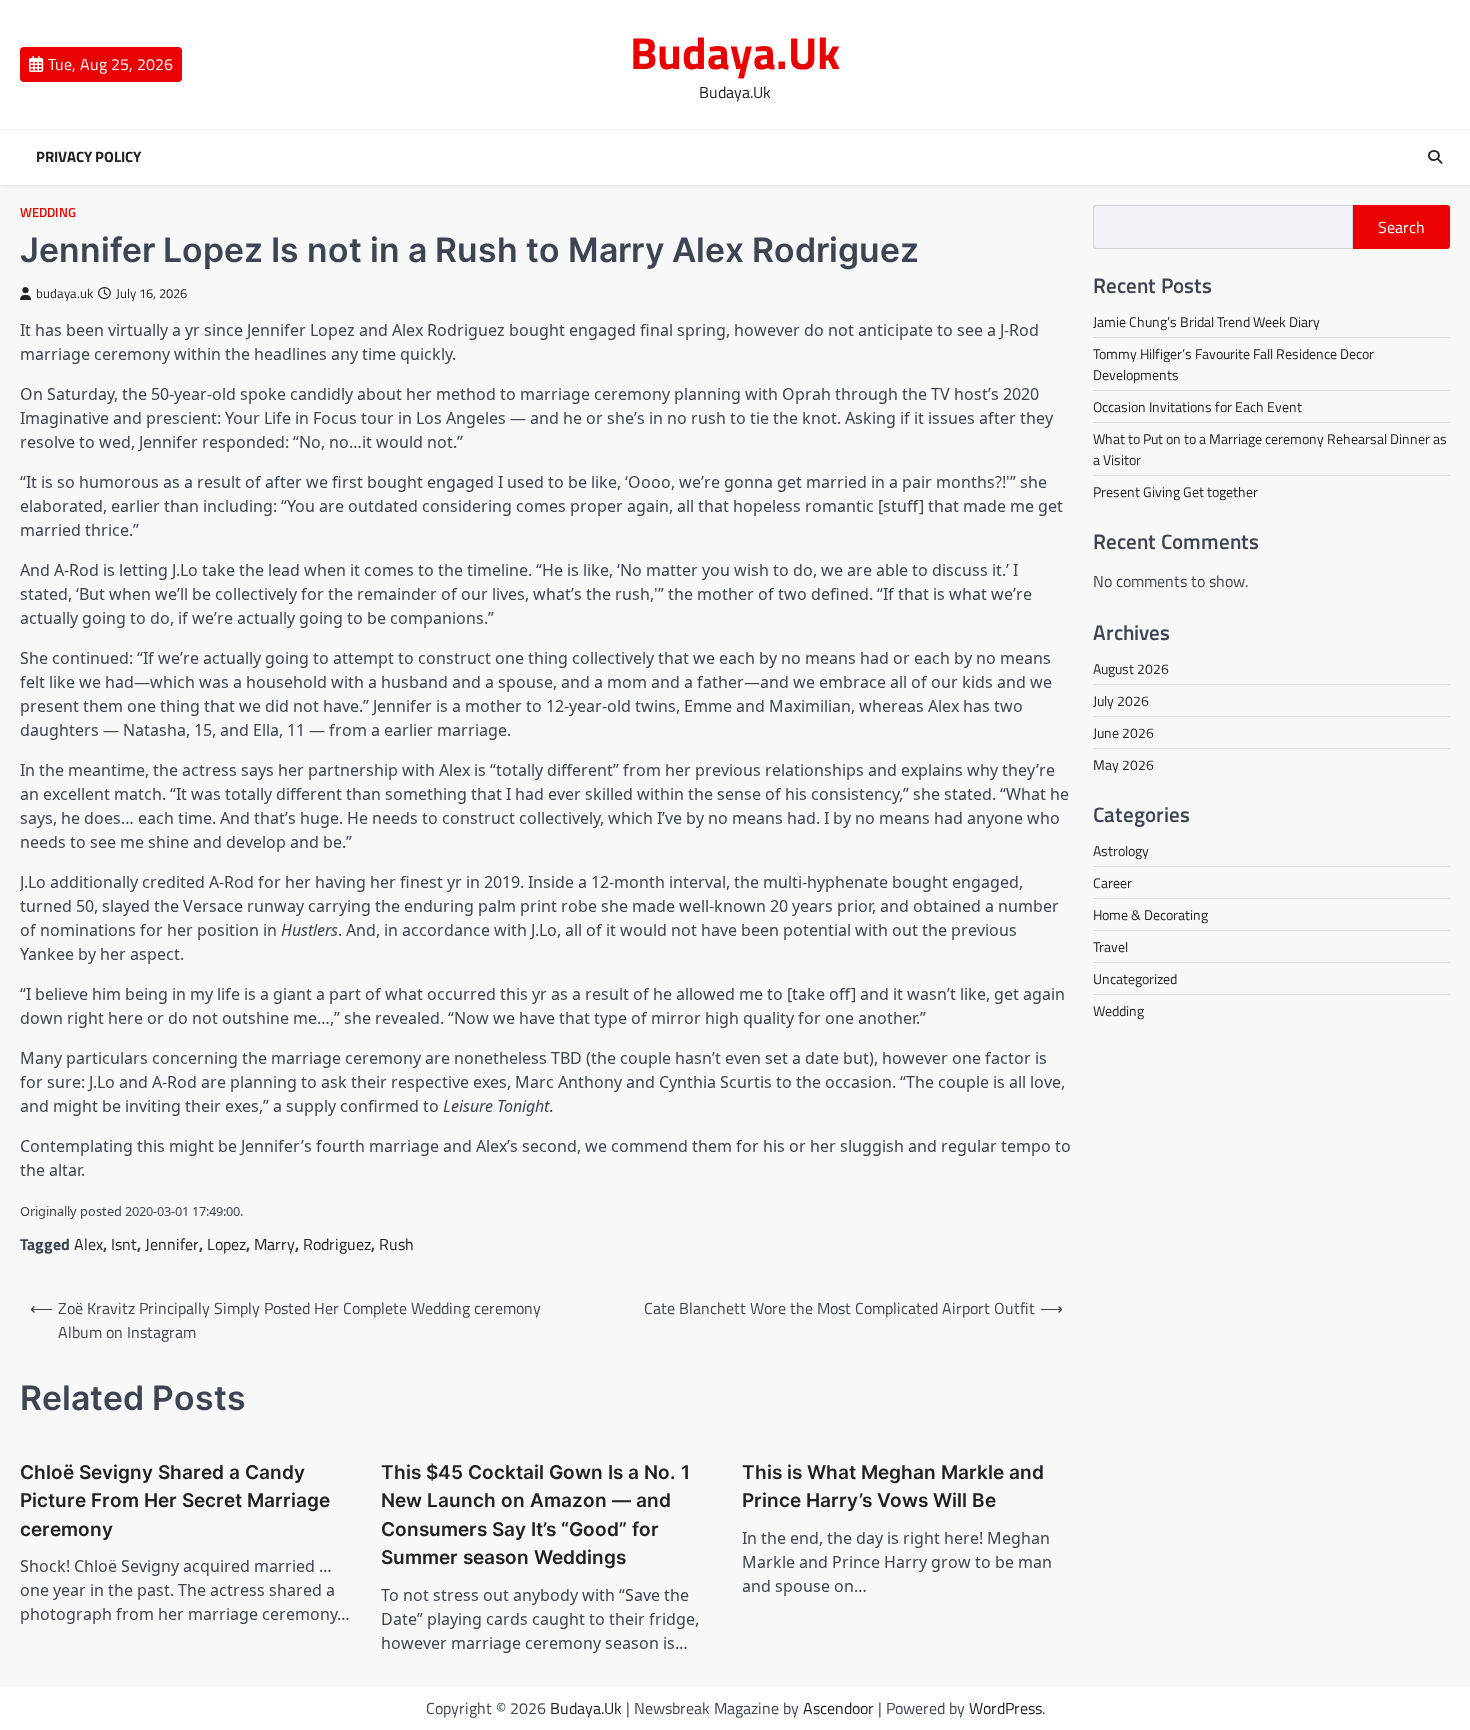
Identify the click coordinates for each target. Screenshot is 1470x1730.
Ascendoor (838, 1708)
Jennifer (172, 1244)
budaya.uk (64, 293)
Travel (1110, 946)
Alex (88, 1244)
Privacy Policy (88, 157)
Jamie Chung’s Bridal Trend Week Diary (1206, 321)
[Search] (1435, 157)
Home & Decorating (1150, 914)
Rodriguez (337, 1244)
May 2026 (1123, 764)
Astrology (1121, 850)
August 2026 (1131, 668)
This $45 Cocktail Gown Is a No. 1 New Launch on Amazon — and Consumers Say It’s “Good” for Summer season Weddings (535, 1515)
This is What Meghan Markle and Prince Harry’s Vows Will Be (893, 1487)
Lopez (226, 1244)
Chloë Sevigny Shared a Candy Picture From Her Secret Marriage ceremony (175, 1501)
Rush (396, 1244)
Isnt (124, 1244)
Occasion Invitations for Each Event (1197, 406)
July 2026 (1121, 700)
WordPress (1005, 1708)
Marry (274, 1244)
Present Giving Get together (1175, 491)
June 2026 (1123, 732)
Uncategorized (1135, 978)
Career (1112, 882)
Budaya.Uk (735, 52)
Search (1401, 227)
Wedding (48, 212)
